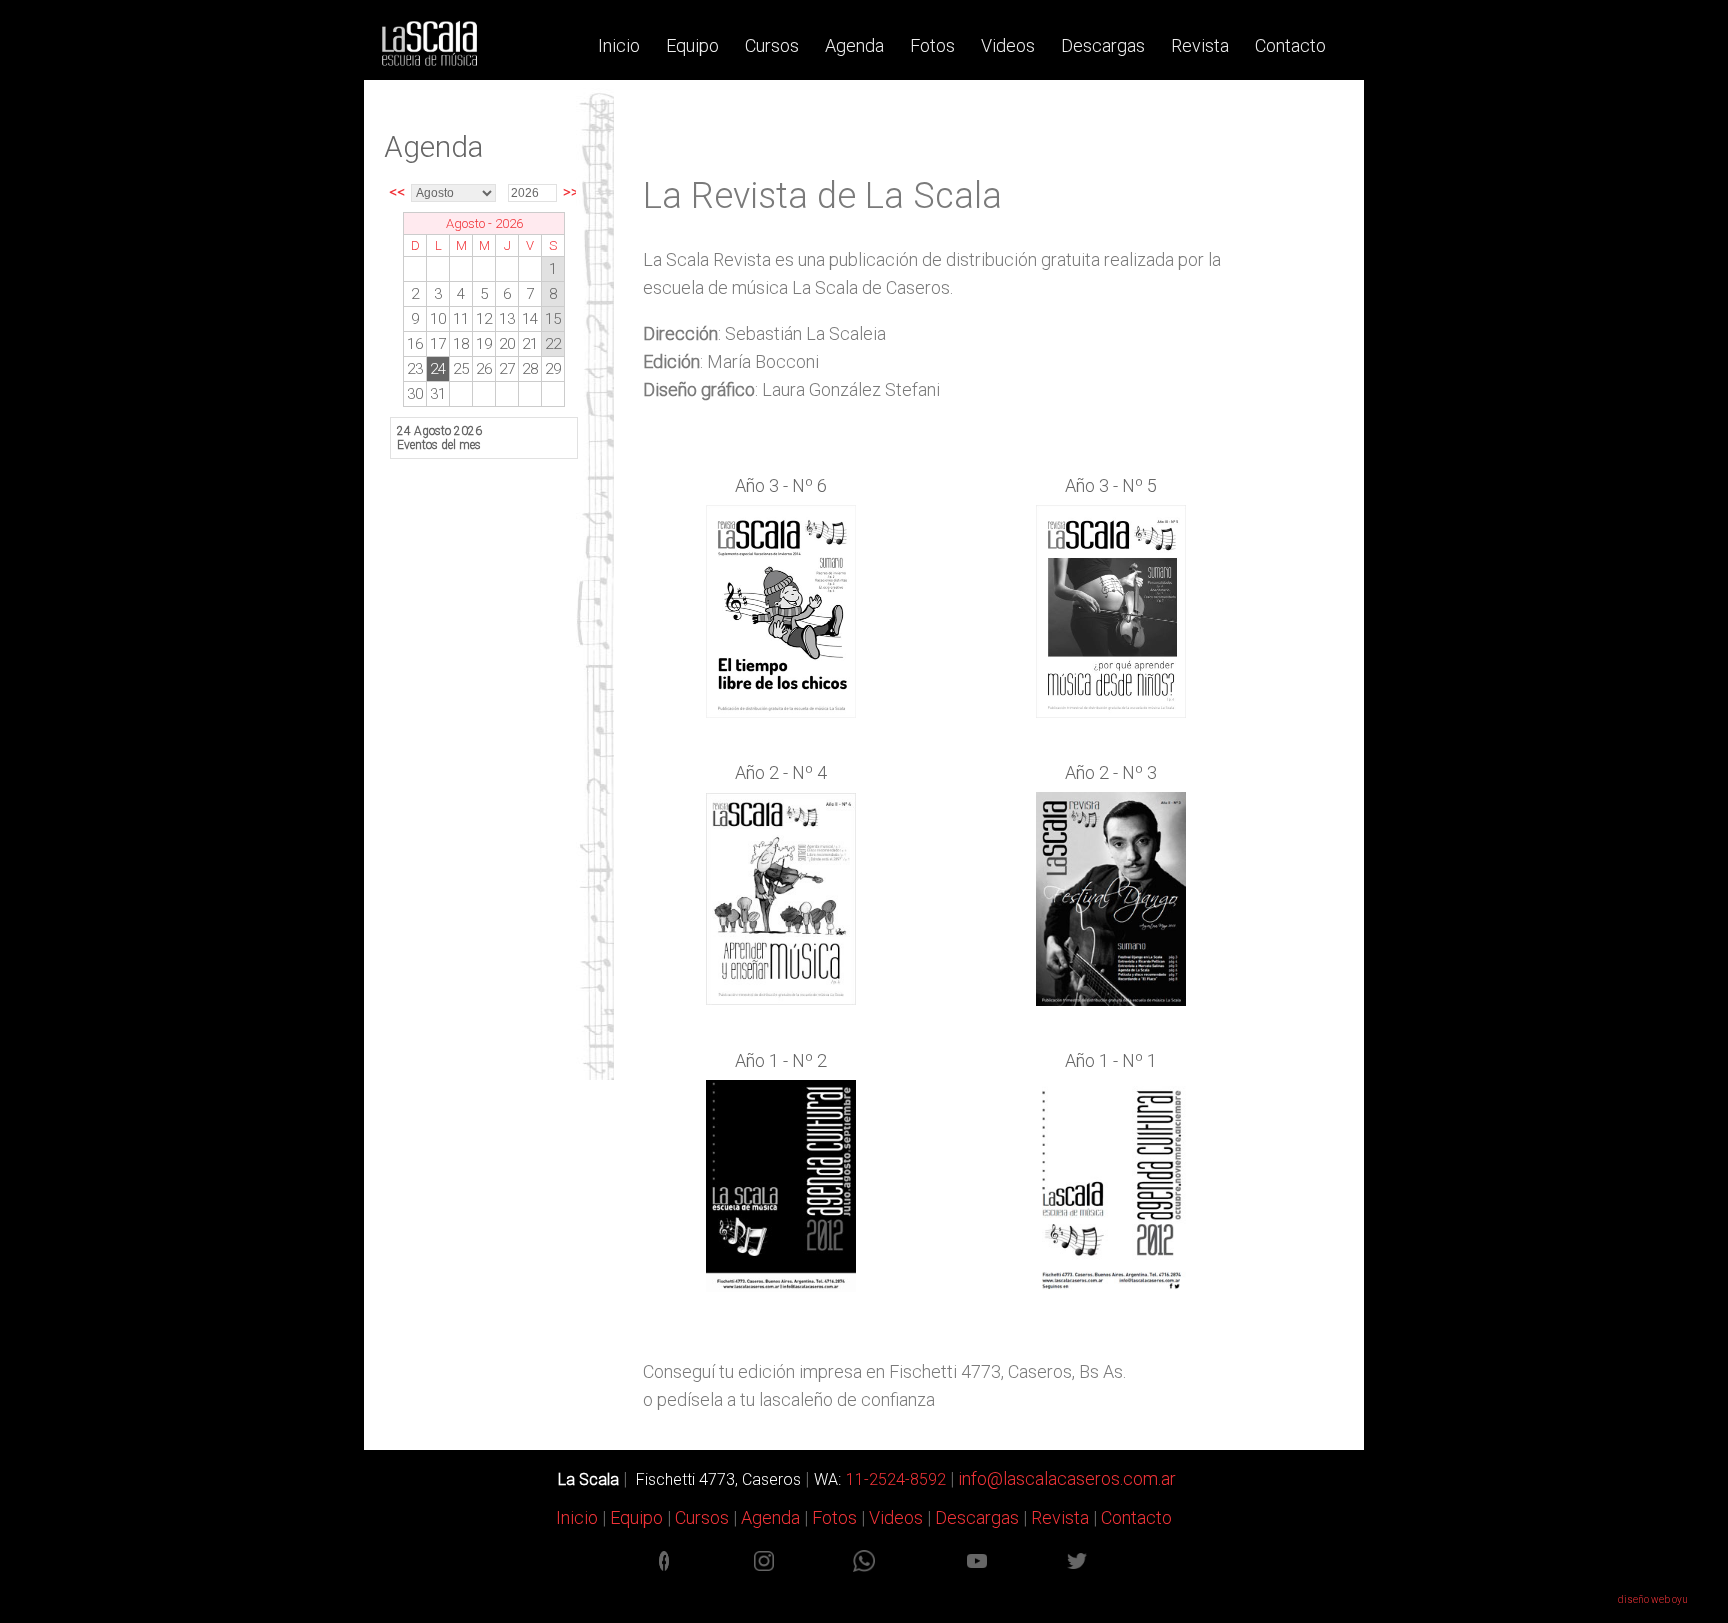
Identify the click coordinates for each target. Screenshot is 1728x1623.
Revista (1200, 45)
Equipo (692, 45)
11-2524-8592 (896, 1479)
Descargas (1103, 45)
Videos (1008, 45)
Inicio (619, 45)
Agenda (854, 45)
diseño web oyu (1653, 1599)
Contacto (1290, 45)
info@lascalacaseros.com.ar (1065, 1478)
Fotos (932, 45)
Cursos (772, 45)
